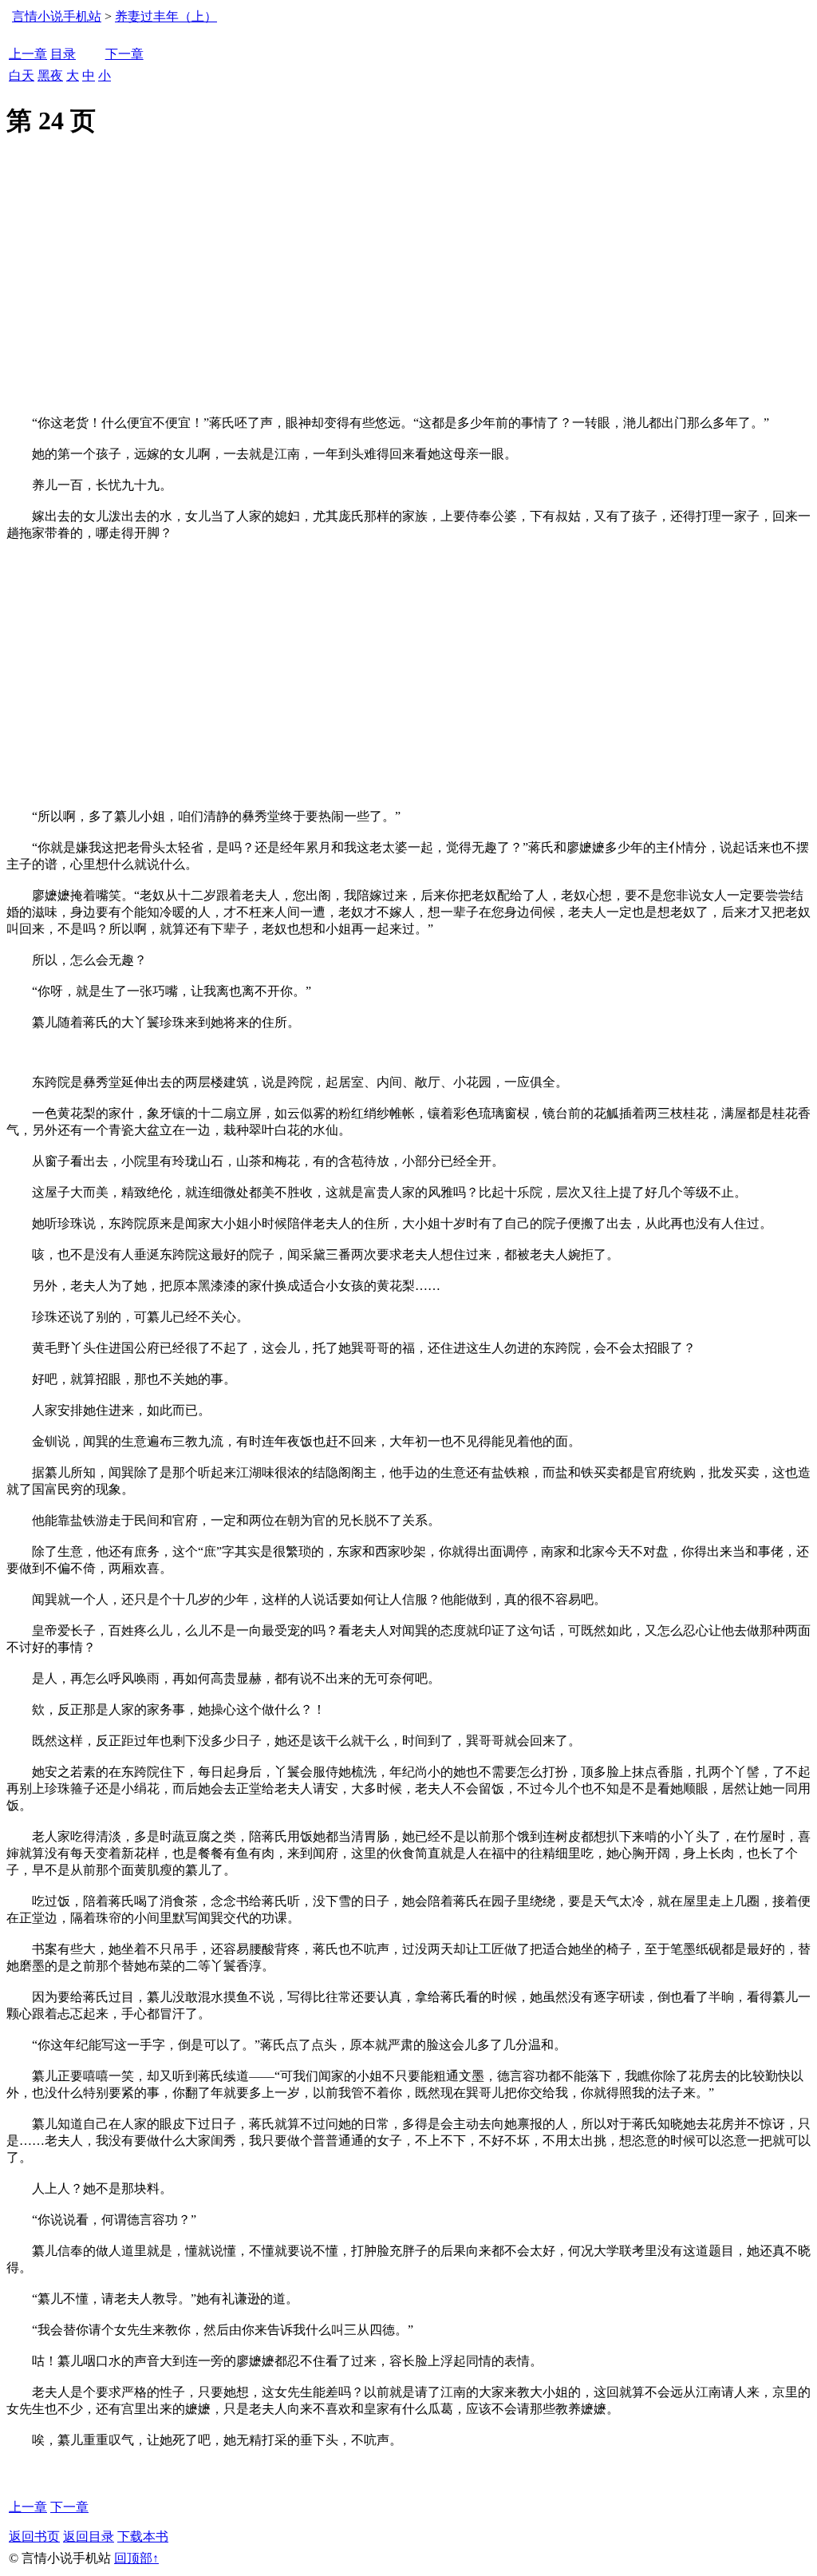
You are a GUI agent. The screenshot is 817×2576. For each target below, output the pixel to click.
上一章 (28, 54)
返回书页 (34, 2536)
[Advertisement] (408, 295)
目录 (63, 54)
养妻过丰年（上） (166, 16)
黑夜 (50, 75)
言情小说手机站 (57, 16)
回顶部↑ (136, 2558)
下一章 (124, 54)
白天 (22, 75)
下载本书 (143, 2536)
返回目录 (89, 2536)
